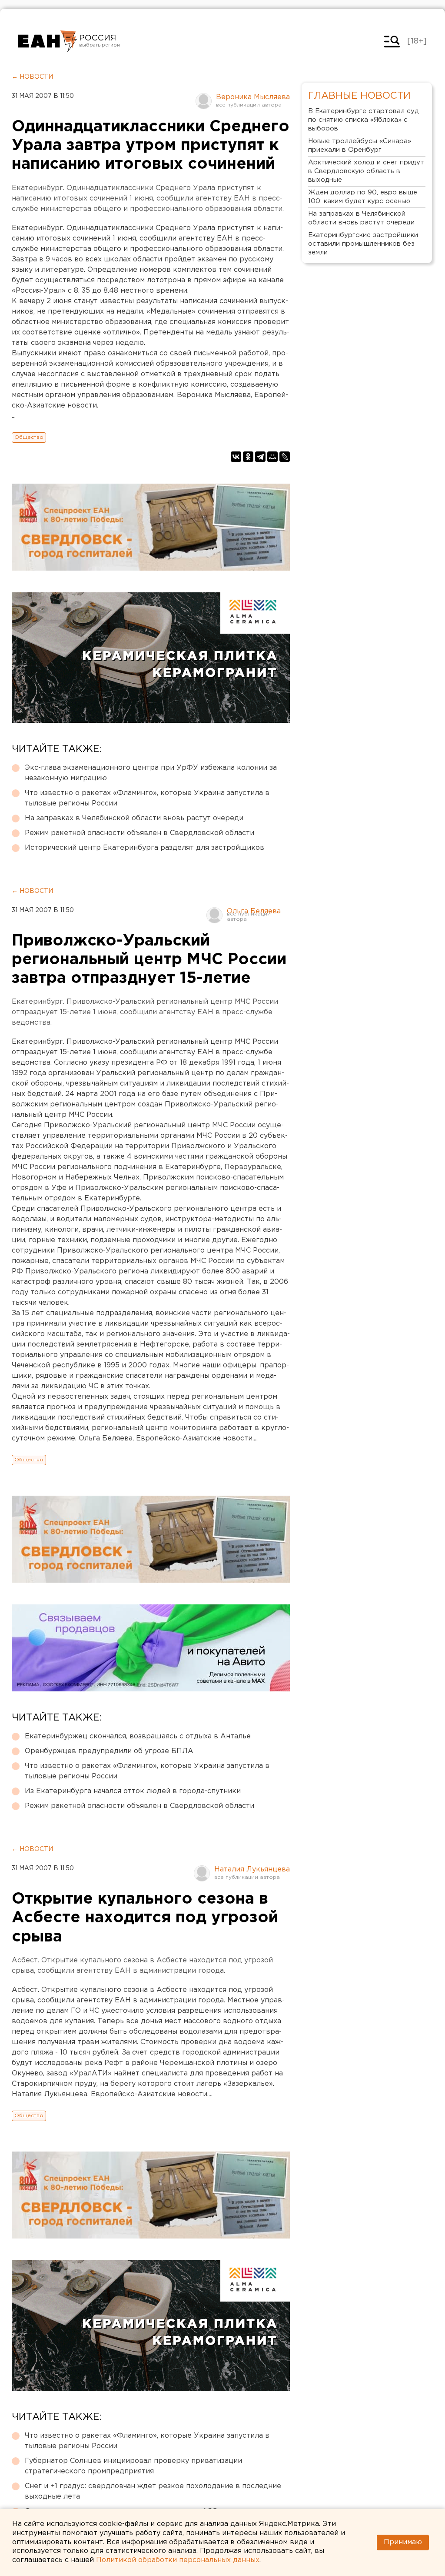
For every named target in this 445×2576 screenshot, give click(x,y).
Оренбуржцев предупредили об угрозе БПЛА (109, 1751)
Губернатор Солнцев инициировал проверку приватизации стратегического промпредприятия (133, 2466)
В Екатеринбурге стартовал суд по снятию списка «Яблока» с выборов (364, 120)
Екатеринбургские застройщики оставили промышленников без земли (363, 244)
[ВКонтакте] (236, 457)
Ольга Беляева (254, 911)
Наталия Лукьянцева (252, 1869)
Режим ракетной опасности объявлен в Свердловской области (139, 833)
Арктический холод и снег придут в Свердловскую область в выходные (366, 171)
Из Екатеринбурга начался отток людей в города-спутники (133, 1791)
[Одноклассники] (248, 457)
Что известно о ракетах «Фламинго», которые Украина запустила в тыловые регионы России (147, 798)
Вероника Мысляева (253, 97)
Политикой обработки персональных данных (178, 2560)
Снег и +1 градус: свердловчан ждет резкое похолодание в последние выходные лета (153, 2491)
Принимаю (403, 2542)
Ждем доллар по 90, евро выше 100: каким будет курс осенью (363, 197)
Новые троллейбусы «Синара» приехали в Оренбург (360, 145)
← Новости (32, 77)
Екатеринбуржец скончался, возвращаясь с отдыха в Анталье (138, 1736)
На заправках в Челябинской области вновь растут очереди (134, 818)
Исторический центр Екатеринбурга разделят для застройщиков (144, 848)
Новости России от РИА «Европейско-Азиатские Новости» (48, 41)
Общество (29, 437)
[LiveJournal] (285, 457)
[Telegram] (260, 457)
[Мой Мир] (272, 457)
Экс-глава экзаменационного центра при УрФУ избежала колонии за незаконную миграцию (151, 773)
